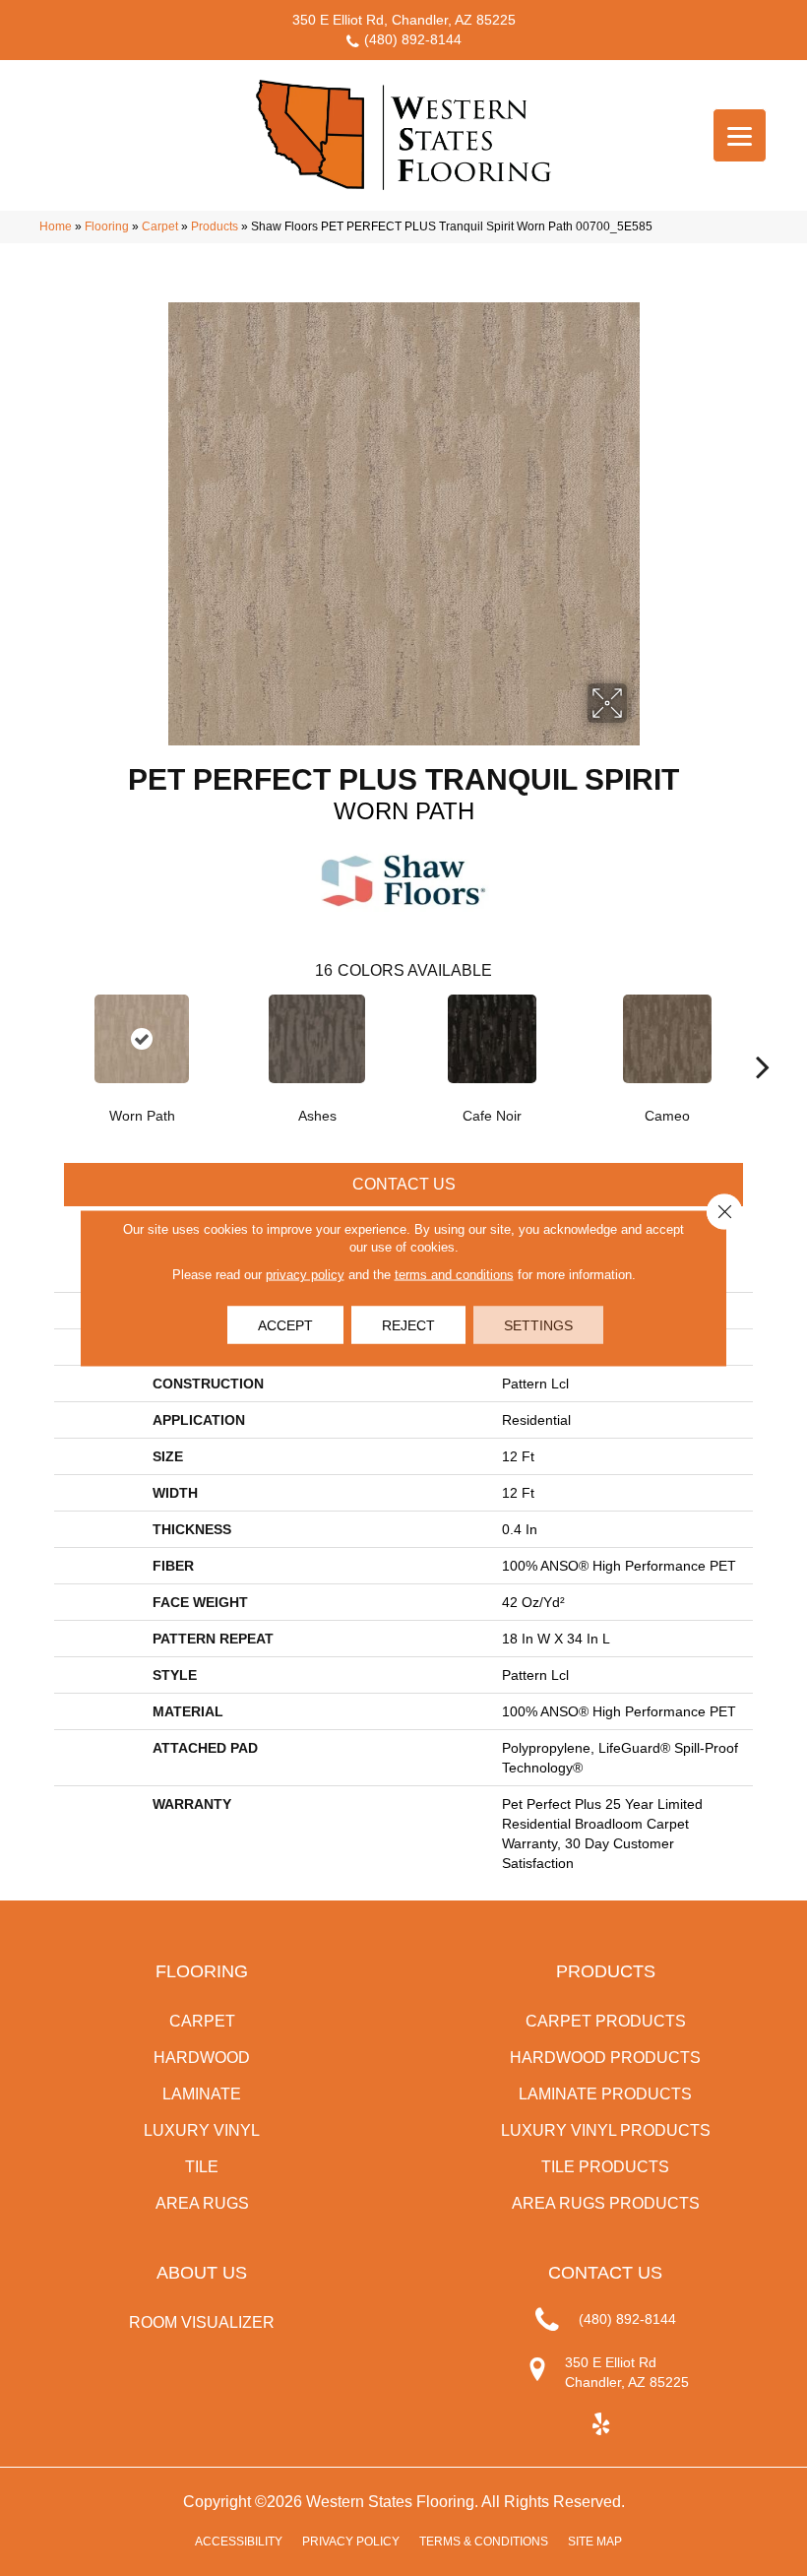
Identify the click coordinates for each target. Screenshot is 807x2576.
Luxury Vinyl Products (606, 2130)
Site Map (595, 2542)
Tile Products (605, 2167)
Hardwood (202, 2058)
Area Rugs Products (606, 2203)
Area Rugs (202, 2203)
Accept (285, 1325)
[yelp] (601, 2425)
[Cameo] (667, 1039)
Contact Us (404, 1184)
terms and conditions (454, 1275)
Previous (44, 1037)
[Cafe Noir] (492, 1039)
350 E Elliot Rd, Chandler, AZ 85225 (404, 20)
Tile (202, 2167)
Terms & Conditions (484, 2542)
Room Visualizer (202, 2322)
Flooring (107, 226)
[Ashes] (317, 1039)
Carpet (160, 226)
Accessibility (239, 2542)
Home (56, 226)
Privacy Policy (351, 2542)
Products (215, 226)
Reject (408, 1325)
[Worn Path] (142, 1039)
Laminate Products (605, 2094)
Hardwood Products (605, 2058)
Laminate (202, 2094)
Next (763, 1037)
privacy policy (305, 1275)
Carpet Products (606, 2021)
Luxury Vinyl (202, 2130)
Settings (538, 1325)
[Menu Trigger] (740, 135)
